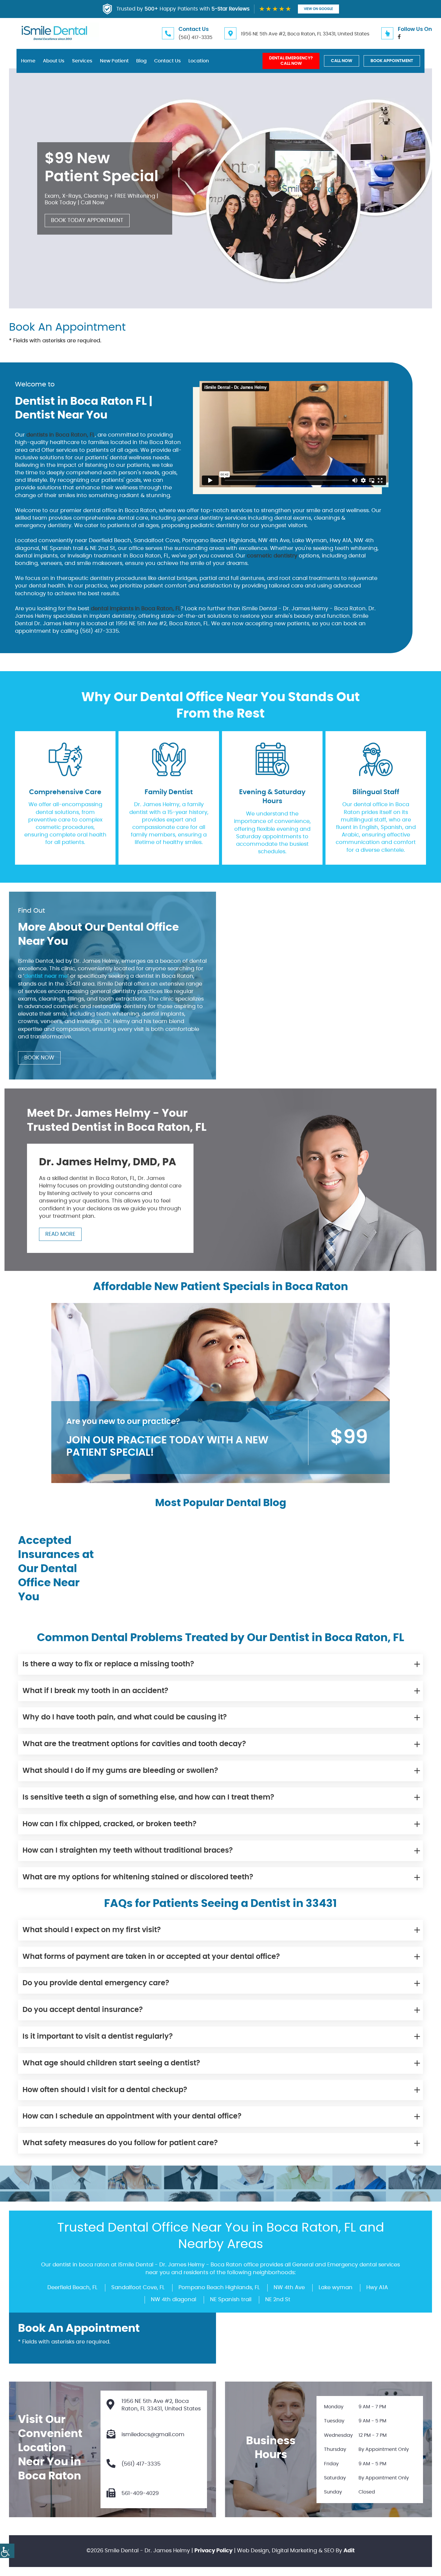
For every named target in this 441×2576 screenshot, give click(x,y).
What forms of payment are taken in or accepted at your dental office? (151, 1957)
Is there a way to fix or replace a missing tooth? (108, 1664)
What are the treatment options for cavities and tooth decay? (134, 1744)
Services (82, 61)
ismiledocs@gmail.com (153, 2435)
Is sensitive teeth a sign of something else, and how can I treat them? (148, 1797)
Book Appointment (392, 61)
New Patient (114, 61)
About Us (54, 61)
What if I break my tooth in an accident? (95, 1691)
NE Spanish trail (231, 2300)
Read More (60, 1234)
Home (28, 61)
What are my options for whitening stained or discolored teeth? (138, 1877)
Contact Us (168, 61)
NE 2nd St (278, 2300)
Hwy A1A (377, 2288)
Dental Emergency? (291, 61)
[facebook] (399, 37)
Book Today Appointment (87, 221)
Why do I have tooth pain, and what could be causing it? (125, 1718)
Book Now (39, 1058)
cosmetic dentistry (272, 556)
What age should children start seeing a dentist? (111, 2063)
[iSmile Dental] (54, 33)
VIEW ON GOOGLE (318, 9)
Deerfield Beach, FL (72, 2288)
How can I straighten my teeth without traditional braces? (128, 1851)
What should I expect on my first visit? (92, 1930)
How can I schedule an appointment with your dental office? (132, 2117)
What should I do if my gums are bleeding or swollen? (120, 1771)
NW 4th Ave (289, 2288)
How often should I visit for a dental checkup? (105, 2090)
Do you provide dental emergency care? (96, 1983)
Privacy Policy (213, 2551)
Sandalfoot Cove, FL (138, 2288)
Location (199, 61)
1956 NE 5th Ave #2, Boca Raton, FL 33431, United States (305, 34)
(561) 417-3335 (195, 38)
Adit (349, 2551)
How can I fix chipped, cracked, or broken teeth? (109, 1824)
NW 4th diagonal (174, 2300)
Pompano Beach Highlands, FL (219, 2288)
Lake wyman (336, 2288)
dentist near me (46, 977)
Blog (141, 61)
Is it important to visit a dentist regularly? (98, 2037)
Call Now (342, 61)
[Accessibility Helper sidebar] (7, 2551)
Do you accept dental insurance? (83, 2010)
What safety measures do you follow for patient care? (120, 2143)
